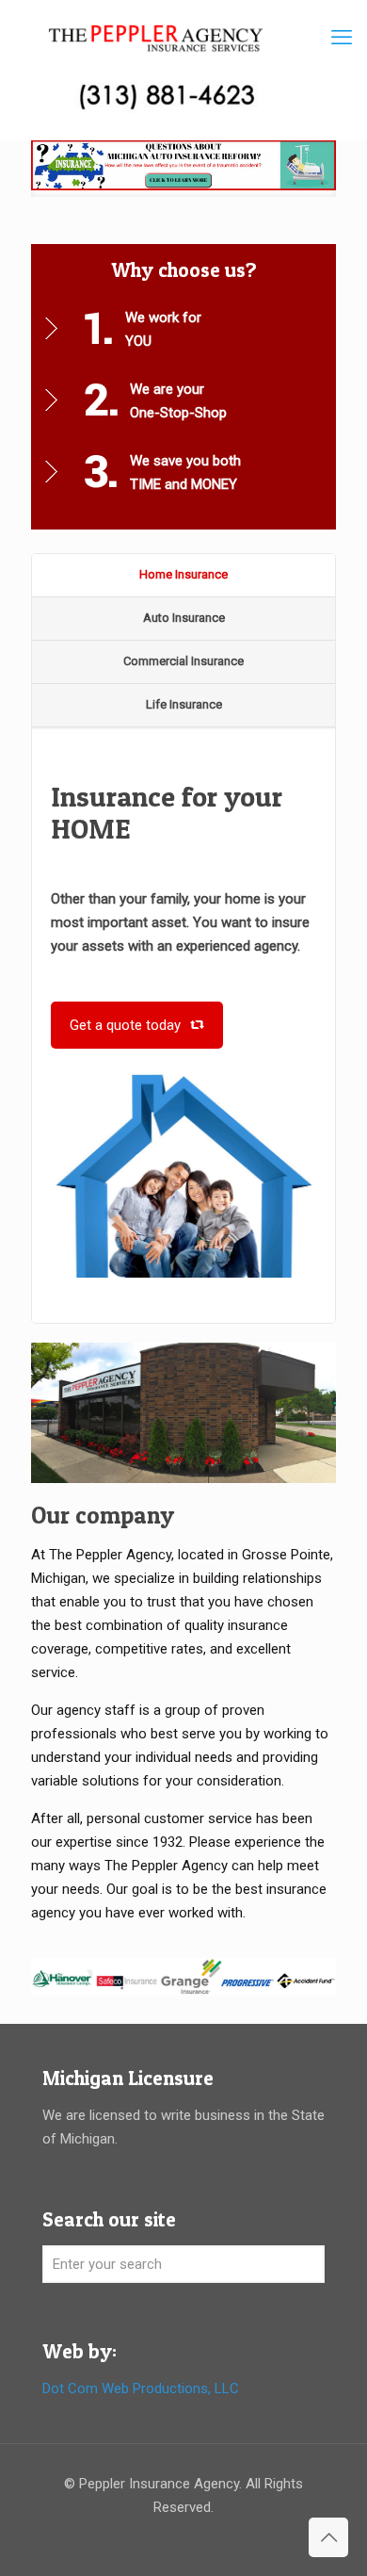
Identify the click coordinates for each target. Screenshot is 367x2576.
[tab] (183, 576)
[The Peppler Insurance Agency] (156, 38)
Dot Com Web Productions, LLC (141, 2389)
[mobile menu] (342, 38)
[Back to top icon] (328, 2537)
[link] (183, 169)
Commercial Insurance (183, 661)
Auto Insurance (184, 618)
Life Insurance (184, 704)
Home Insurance (183, 574)
